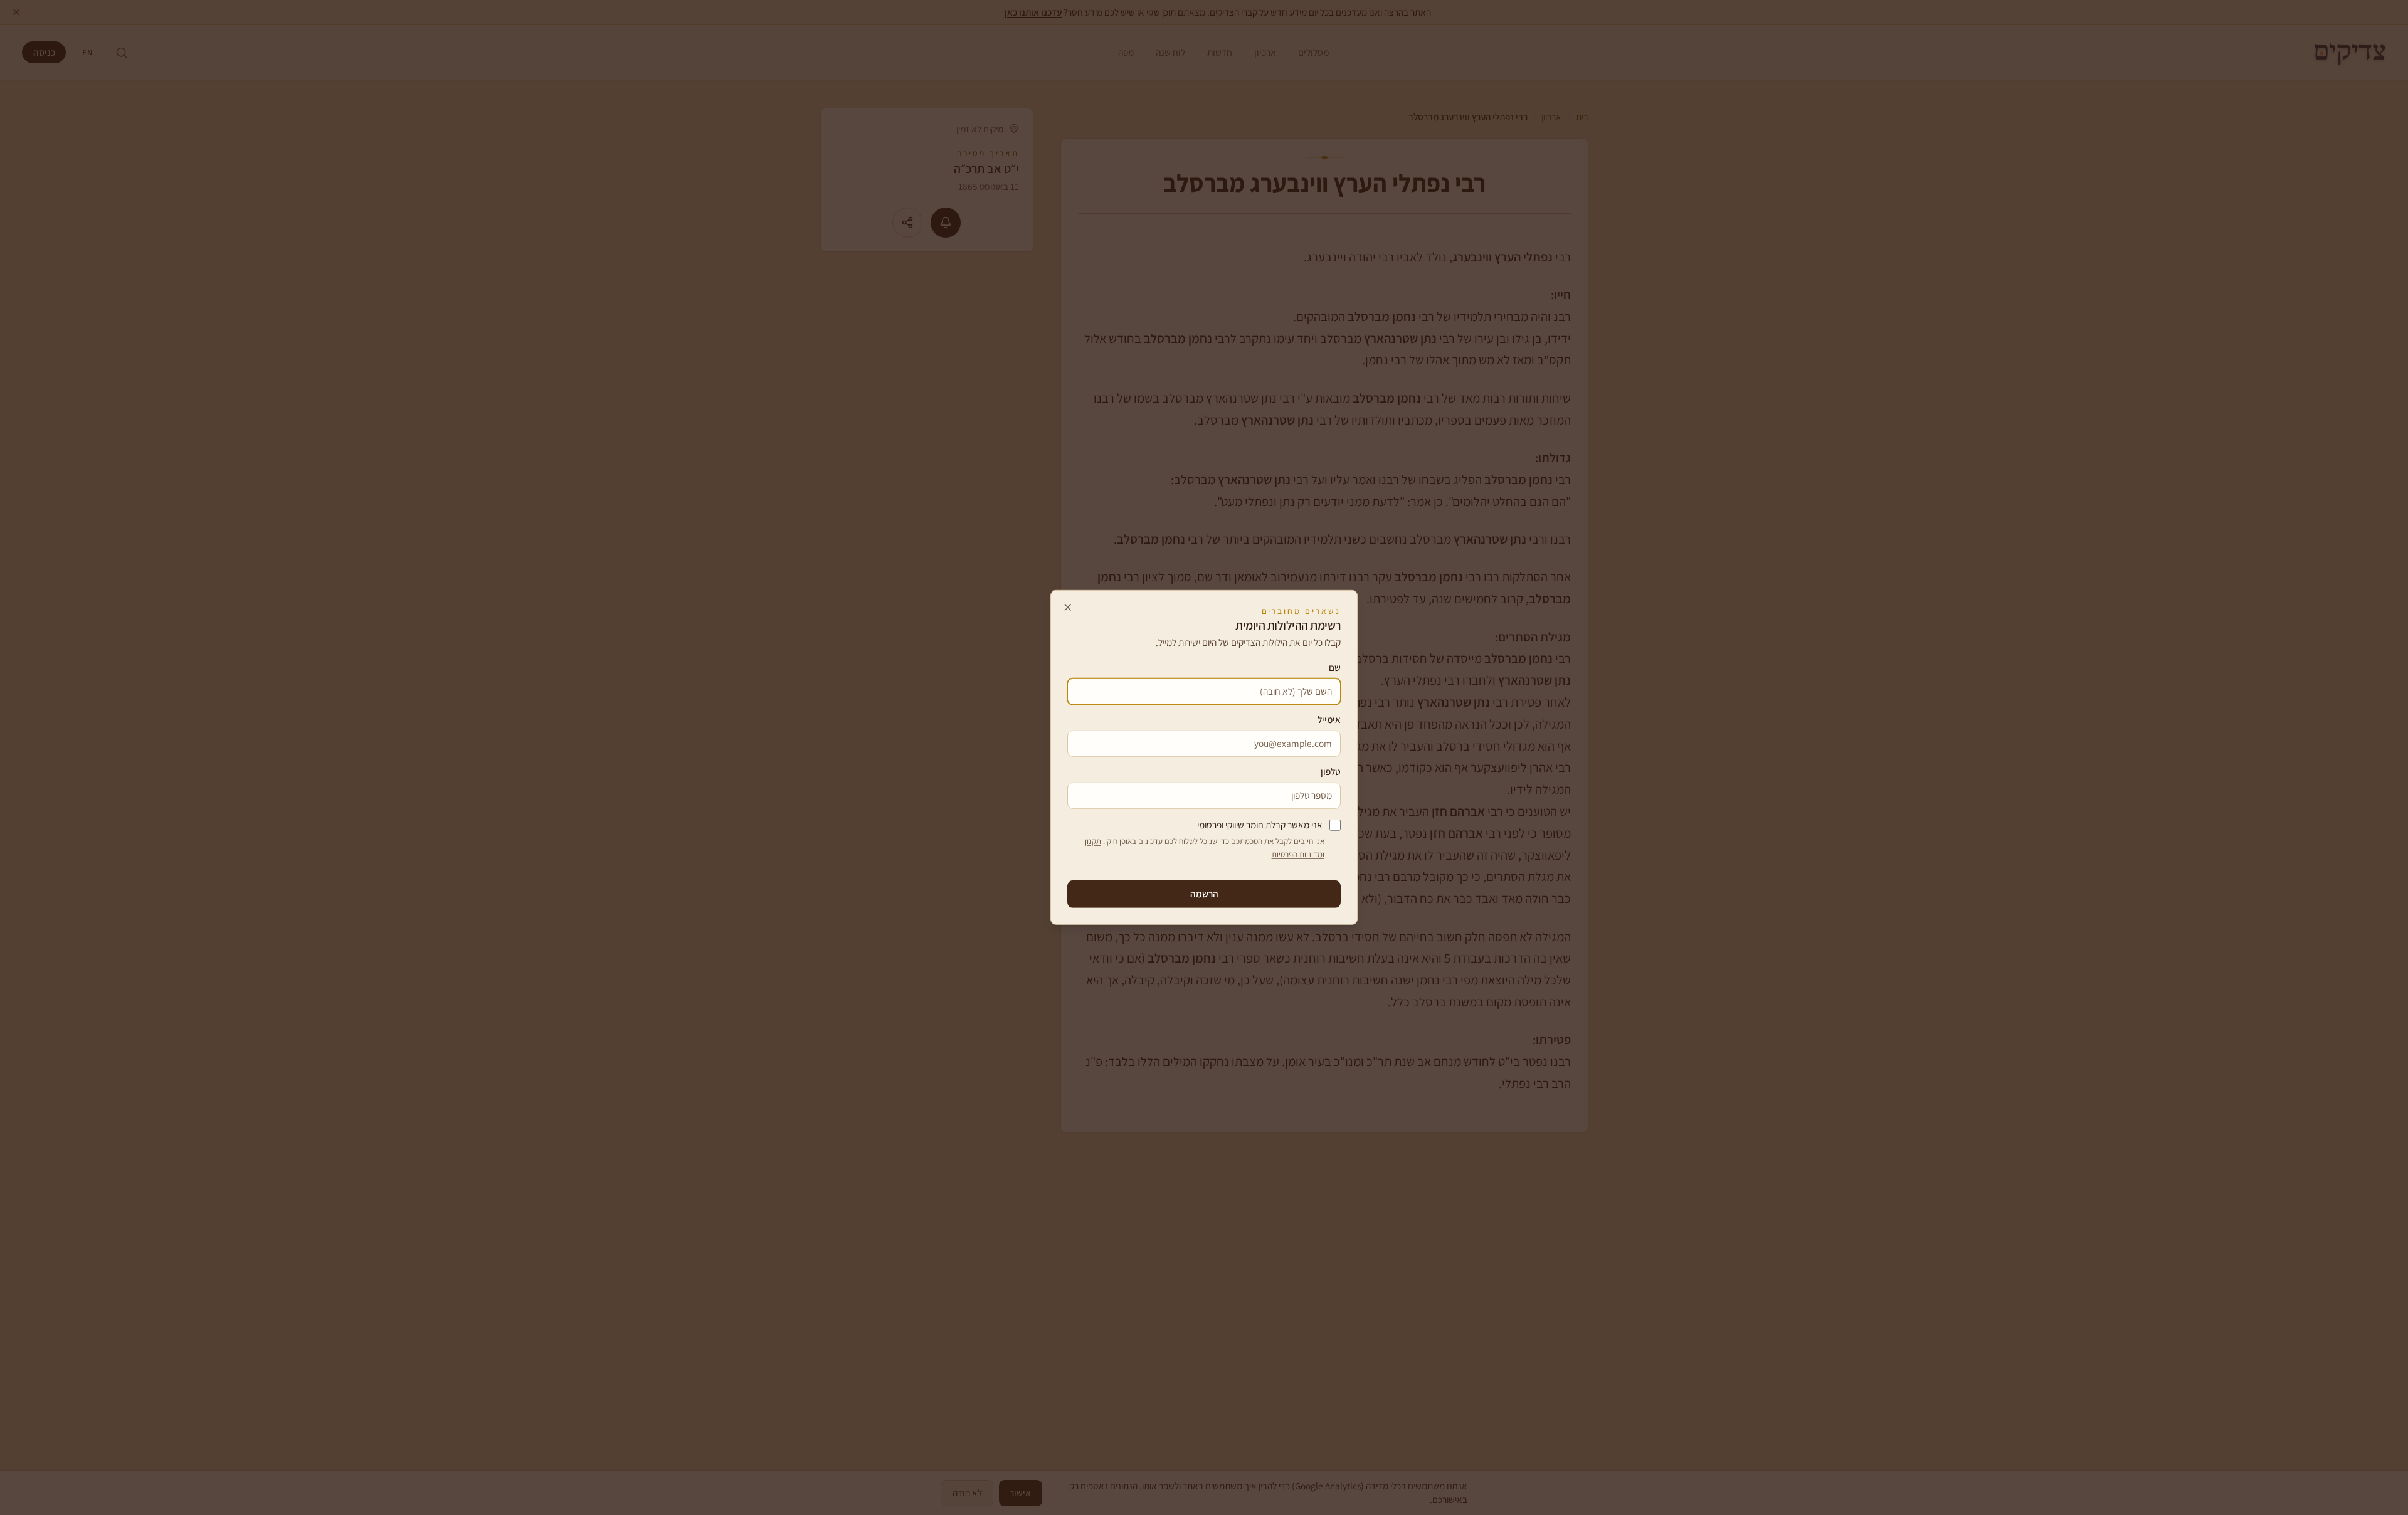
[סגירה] (1068, 607)
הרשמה (1204, 894)
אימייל (1329, 719)
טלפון (1331, 771)
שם (1335, 667)
